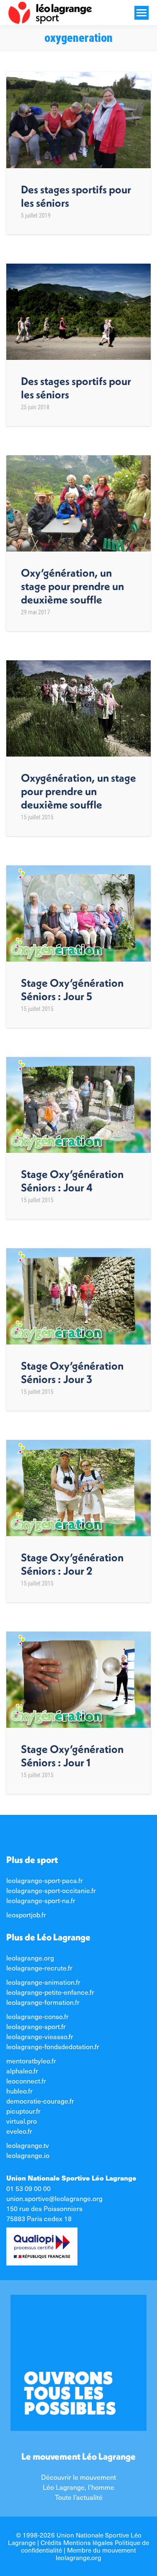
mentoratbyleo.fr (31, 2060)
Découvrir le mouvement (78, 2477)
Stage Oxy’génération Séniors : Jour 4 (72, 1181)
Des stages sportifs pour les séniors (76, 196)
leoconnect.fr (26, 2081)
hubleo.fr (19, 2091)
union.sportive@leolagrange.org (54, 2198)
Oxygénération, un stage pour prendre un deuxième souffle (78, 791)
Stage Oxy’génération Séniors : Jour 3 (72, 1372)
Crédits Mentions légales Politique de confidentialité (85, 2546)
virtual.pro (22, 2121)
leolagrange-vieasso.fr (40, 2036)
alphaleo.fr (22, 2071)
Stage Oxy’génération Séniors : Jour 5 (72, 989)
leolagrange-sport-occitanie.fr (51, 1890)
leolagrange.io (28, 2155)
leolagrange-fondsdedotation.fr (53, 2046)
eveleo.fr (19, 2131)
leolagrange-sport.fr (36, 2026)
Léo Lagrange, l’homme (78, 2487)
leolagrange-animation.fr (43, 1982)
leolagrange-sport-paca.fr (45, 1880)
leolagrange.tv (28, 2145)
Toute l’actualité (79, 2497)
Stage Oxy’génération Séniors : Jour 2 (72, 1564)
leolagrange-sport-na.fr (41, 1900)
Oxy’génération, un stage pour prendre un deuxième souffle (72, 586)
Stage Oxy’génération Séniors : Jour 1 (72, 1756)
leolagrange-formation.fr (43, 2002)
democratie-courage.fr (40, 2101)
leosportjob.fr (26, 1914)
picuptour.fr (23, 2111)
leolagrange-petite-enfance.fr (50, 1992)
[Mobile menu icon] (142, 13)
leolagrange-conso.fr (37, 2016)
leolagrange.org (30, 1958)
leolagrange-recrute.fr (39, 1968)
